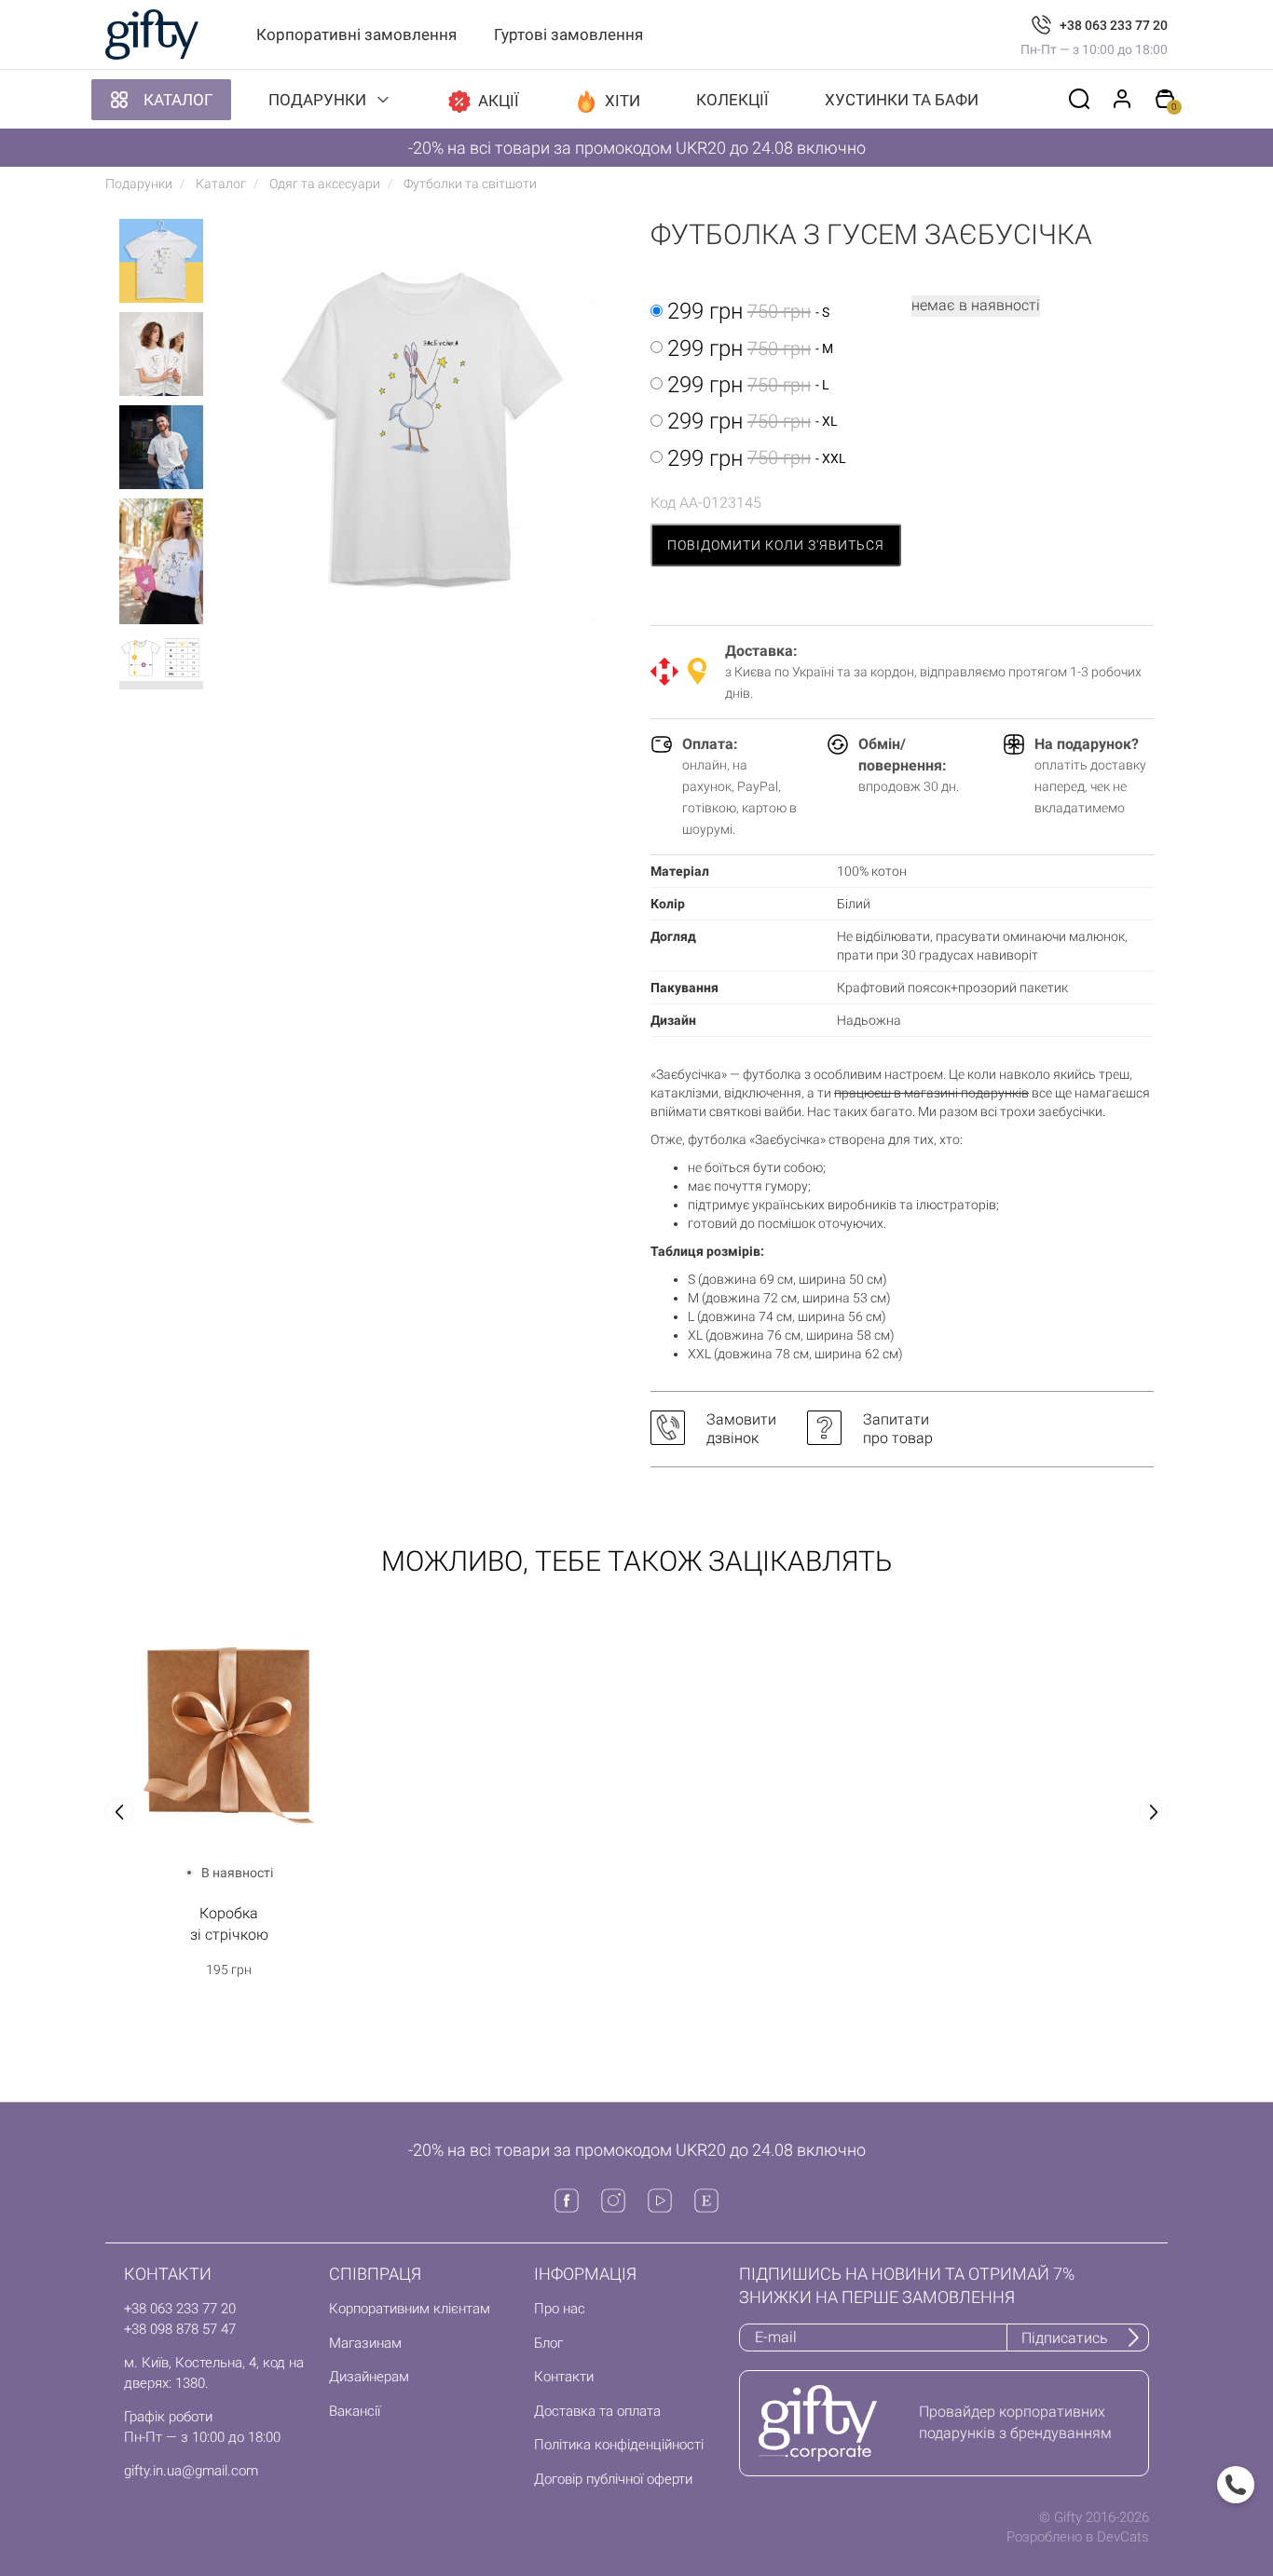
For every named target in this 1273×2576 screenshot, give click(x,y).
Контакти (564, 2377)
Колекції (732, 100)
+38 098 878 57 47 (180, 2329)
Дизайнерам (369, 2377)
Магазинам (365, 2343)
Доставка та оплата (597, 2411)
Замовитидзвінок (741, 1429)
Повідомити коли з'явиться (776, 545)
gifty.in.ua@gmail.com (191, 2471)
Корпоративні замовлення (356, 34)
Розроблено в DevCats (1078, 2537)
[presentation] (119, 1812)
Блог (548, 2343)
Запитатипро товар (898, 1429)
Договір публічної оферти (613, 2479)
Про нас (560, 2309)
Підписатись (1065, 2338)
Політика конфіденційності (619, 2445)
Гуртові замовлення (568, 34)
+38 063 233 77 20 (1114, 25)
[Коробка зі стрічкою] (229, 1731)
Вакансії (355, 2411)
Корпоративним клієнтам (410, 2309)
